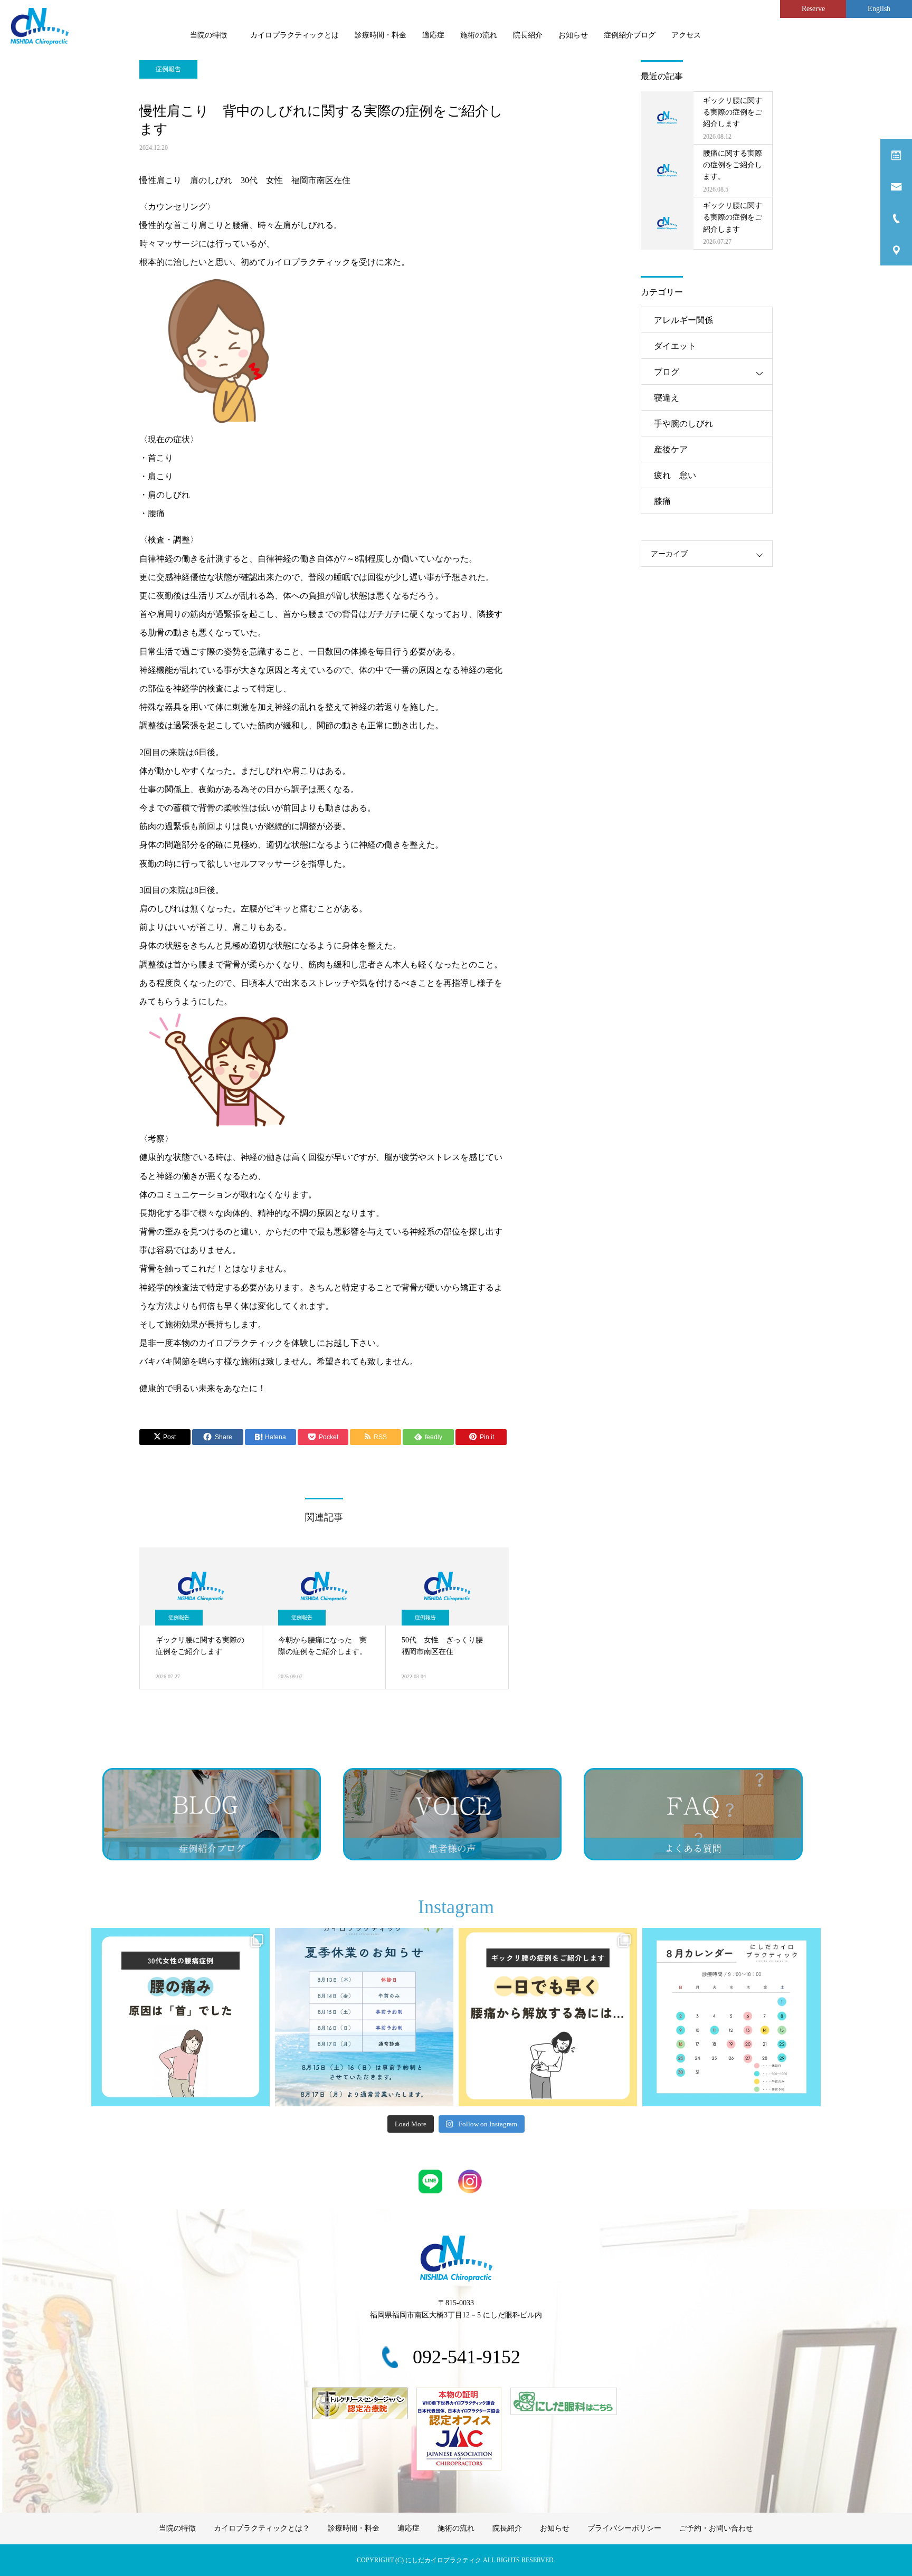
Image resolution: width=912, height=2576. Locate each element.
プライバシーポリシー (624, 2528)
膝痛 (662, 501)
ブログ (667, 372)
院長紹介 (528, 35)
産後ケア (671, 449)
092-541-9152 (467, 2357)
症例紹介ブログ (630, 35)
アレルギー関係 (683, 320)
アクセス (686, 35)
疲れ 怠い (675, 475)
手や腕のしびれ (683, 424)
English (879, 9)
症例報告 (168, 69)
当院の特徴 (212, 35)
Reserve (813, 9)
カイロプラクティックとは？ (262, 2528)
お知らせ (573, 35)
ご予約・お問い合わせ (716, 2528)
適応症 (433, 35)
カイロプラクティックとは (294, 35)
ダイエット (675, 346)
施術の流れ (479, 35)
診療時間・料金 (381, 35)
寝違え (667, 398)
